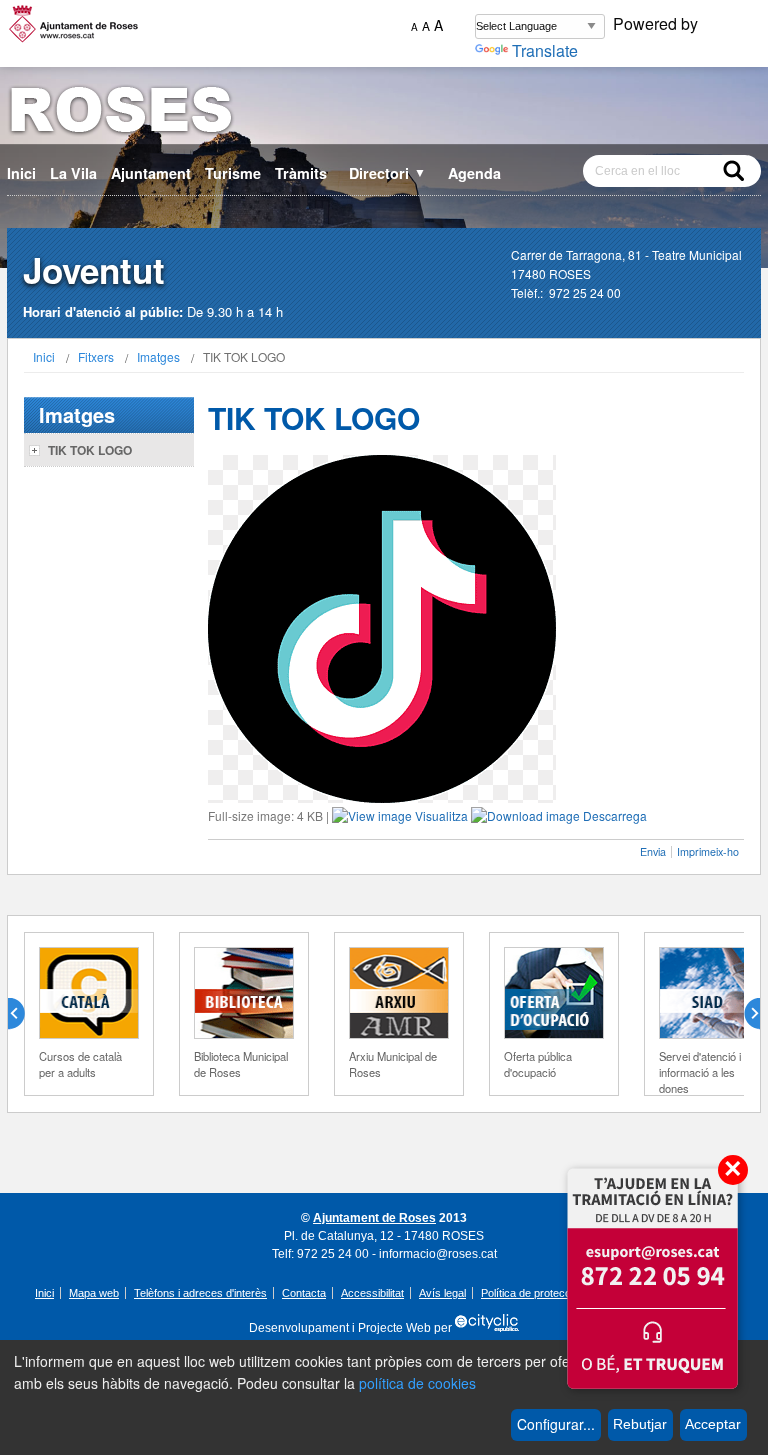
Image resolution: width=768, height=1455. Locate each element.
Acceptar (713, 1424)
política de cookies (417, 1383)
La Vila (73, 173)
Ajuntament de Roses (374, 1218)
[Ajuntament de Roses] (384, 113)
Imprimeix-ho (708, 851)
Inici (21, 173)
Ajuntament (151, 173)
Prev (24, 1014)
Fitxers (96, 356)
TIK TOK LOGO (90, 450)
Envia (653, 851)
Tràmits (301, 173)
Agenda (474, 173)
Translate (545, 50)
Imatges (158, 356)
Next (744, 1014)
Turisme (233, 173)
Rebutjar (640, 1424)
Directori (387, 173)
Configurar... (556, 1424)
